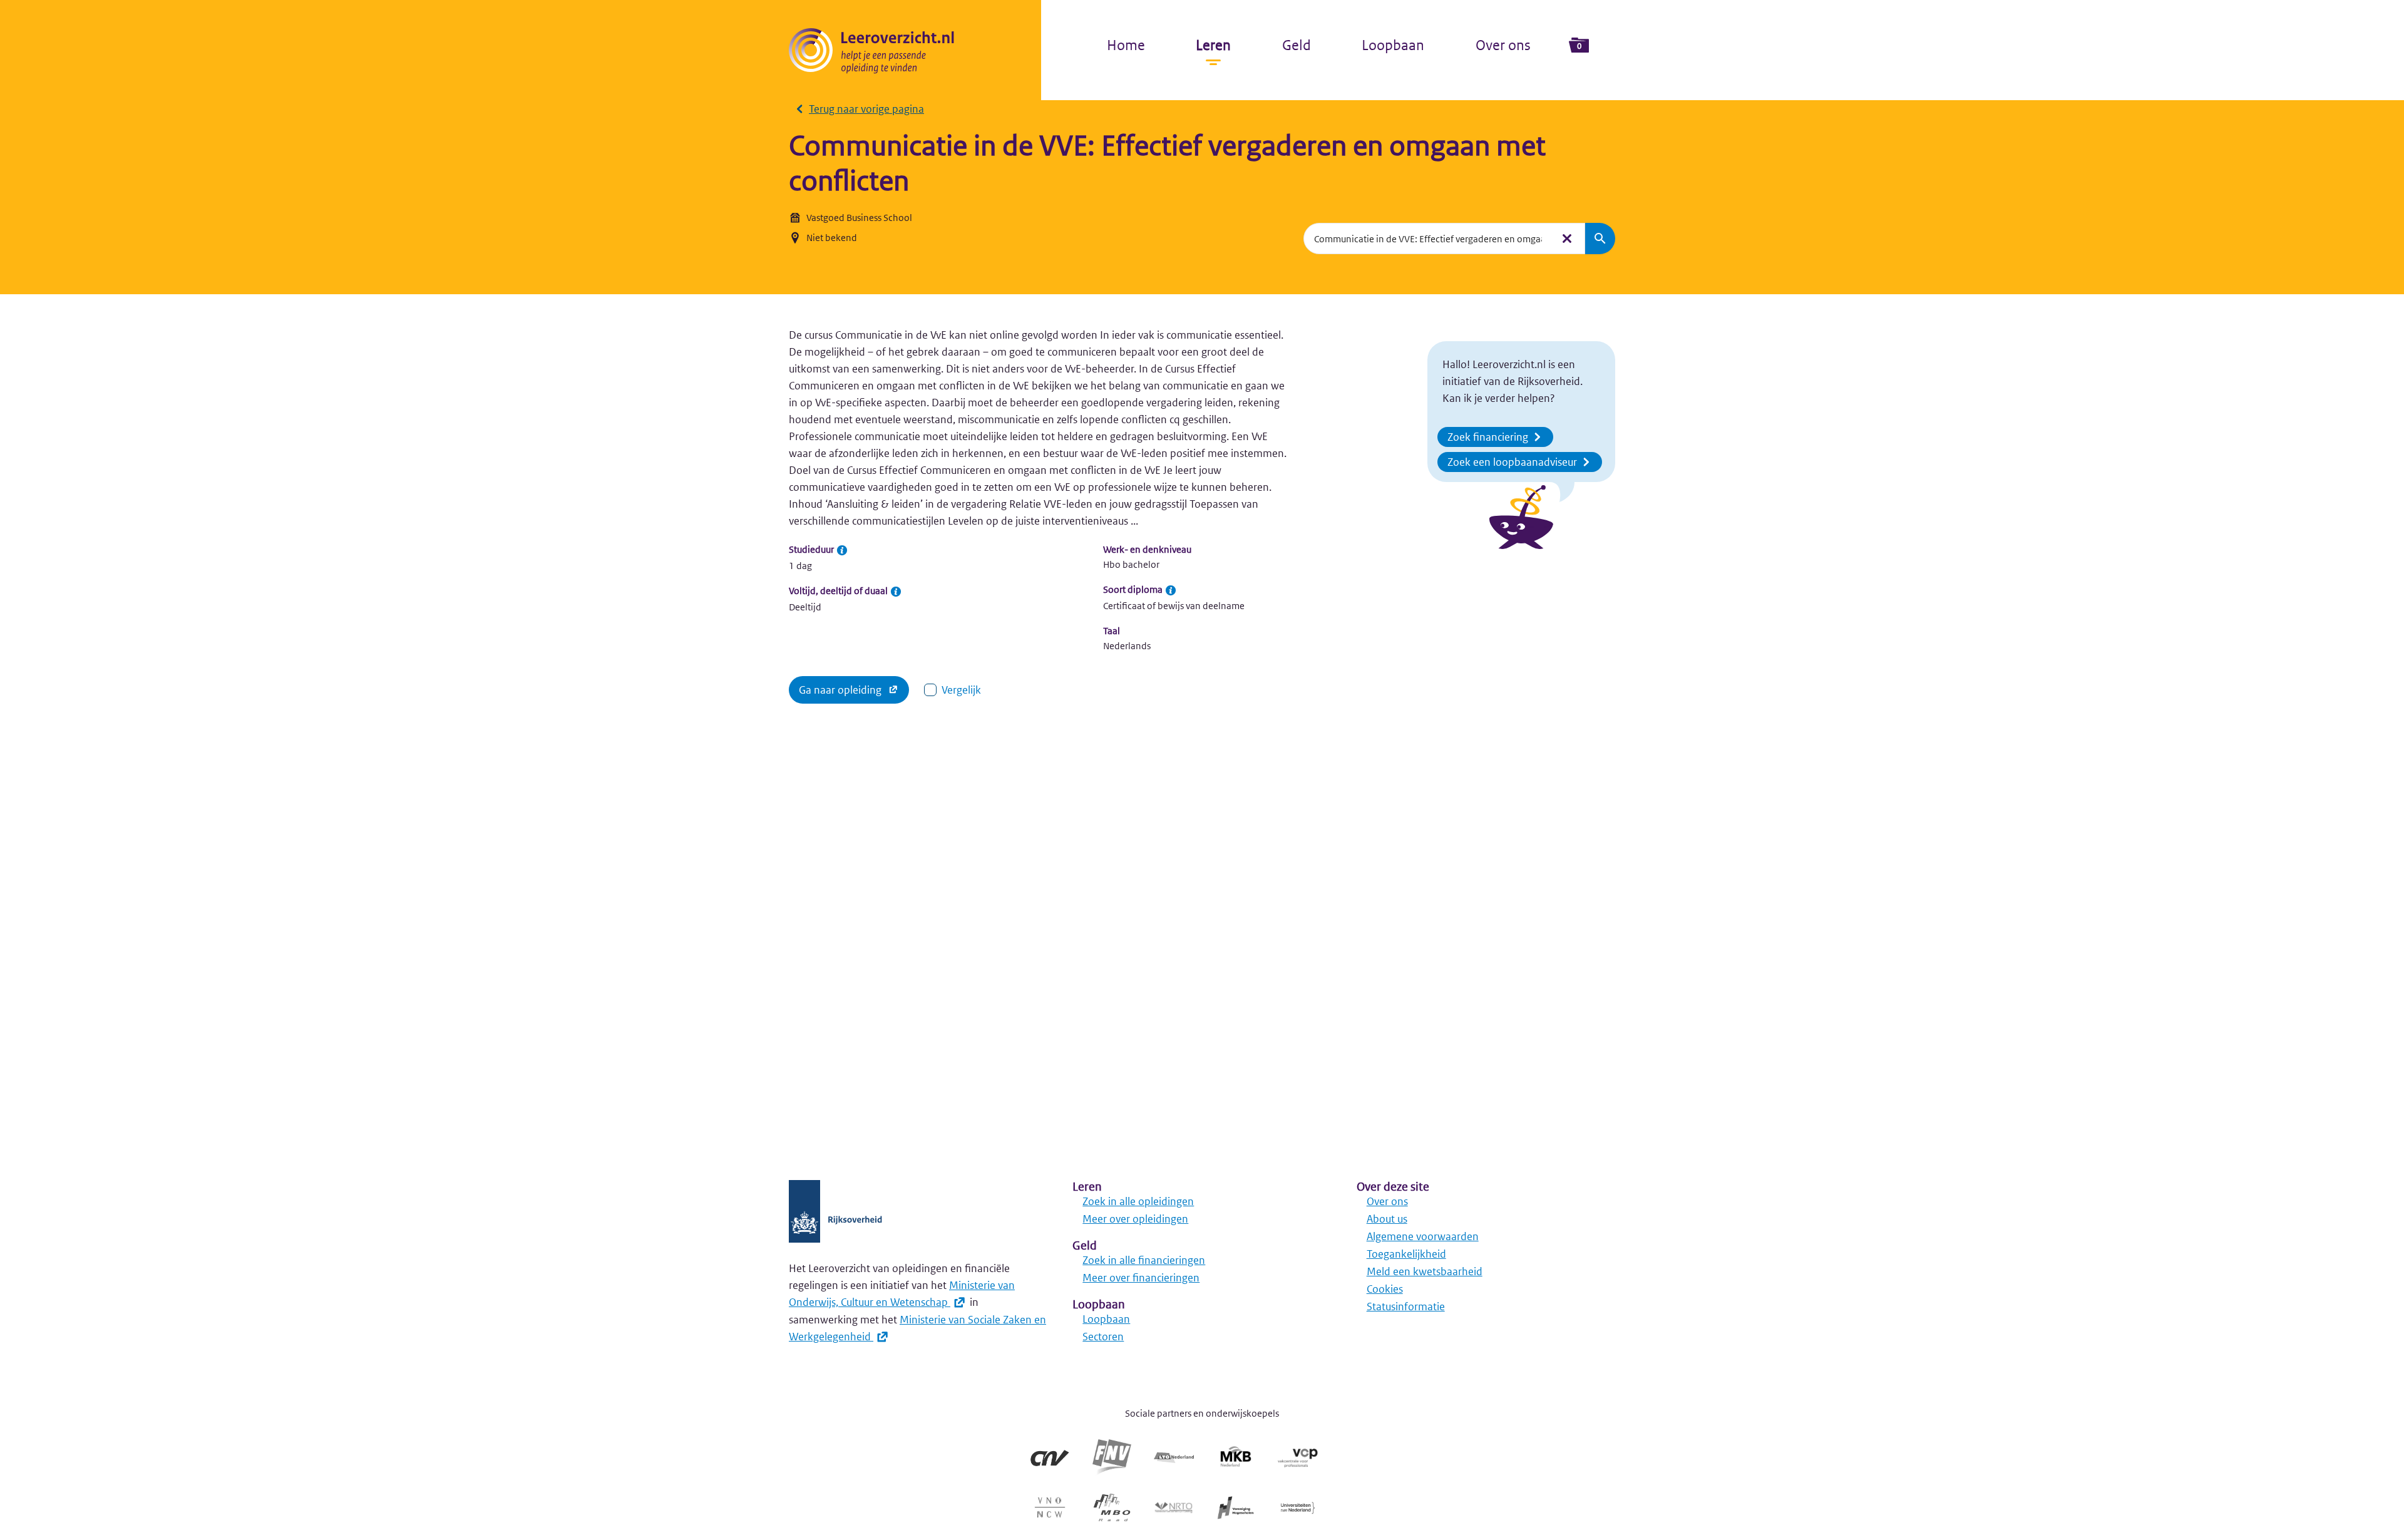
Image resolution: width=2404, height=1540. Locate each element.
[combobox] (1428, 239)
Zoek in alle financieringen (1144, 1260)
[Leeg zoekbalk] (1567, 239)
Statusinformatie (1406, 1306)
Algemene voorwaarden (1423, 1236)
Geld (1297, 45)
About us (1387, 1219)
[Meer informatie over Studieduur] (842, 550)
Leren (1213, 45)
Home (1126, 45)
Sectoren (1103, 1337)
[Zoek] (1600, 239)
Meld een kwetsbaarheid (1425, 1271)
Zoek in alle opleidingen (1138, 1201)
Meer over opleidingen (1135, 1219)
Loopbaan (1393, 45)
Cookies (1385, 1289)
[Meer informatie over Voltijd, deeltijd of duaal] (896, 592)
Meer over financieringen (1141, 1278)
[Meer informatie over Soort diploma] (1171, 590)
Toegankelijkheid (1406, 1254)
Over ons (1503, 45)
